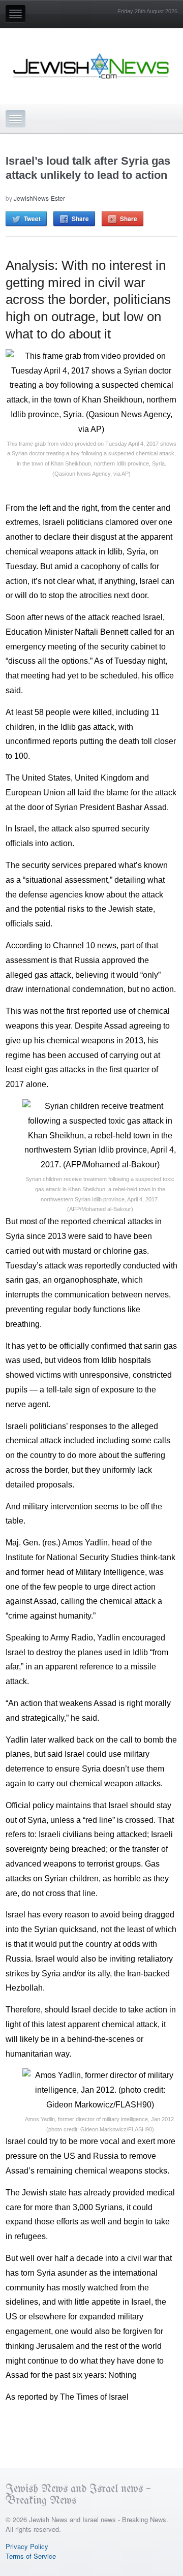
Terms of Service (31, 2556)
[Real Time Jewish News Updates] (91, 66)
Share (80, 219)
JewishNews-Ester (39, 198)
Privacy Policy (27, 2546)
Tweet (32, 219)
